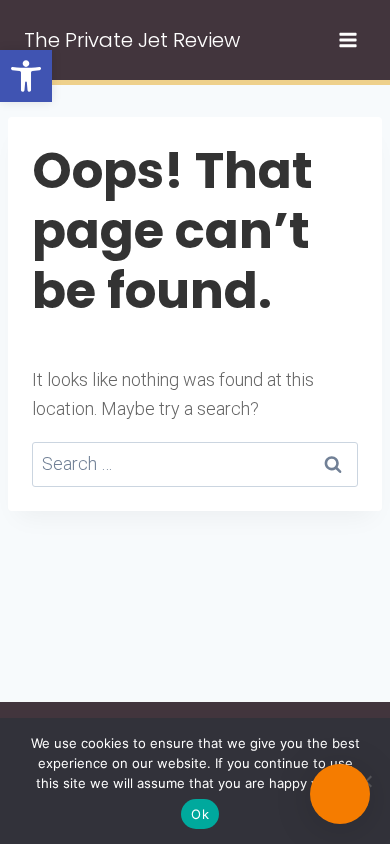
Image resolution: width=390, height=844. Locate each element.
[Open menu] (347, 39)
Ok (200, 814)
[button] (26, 76)
